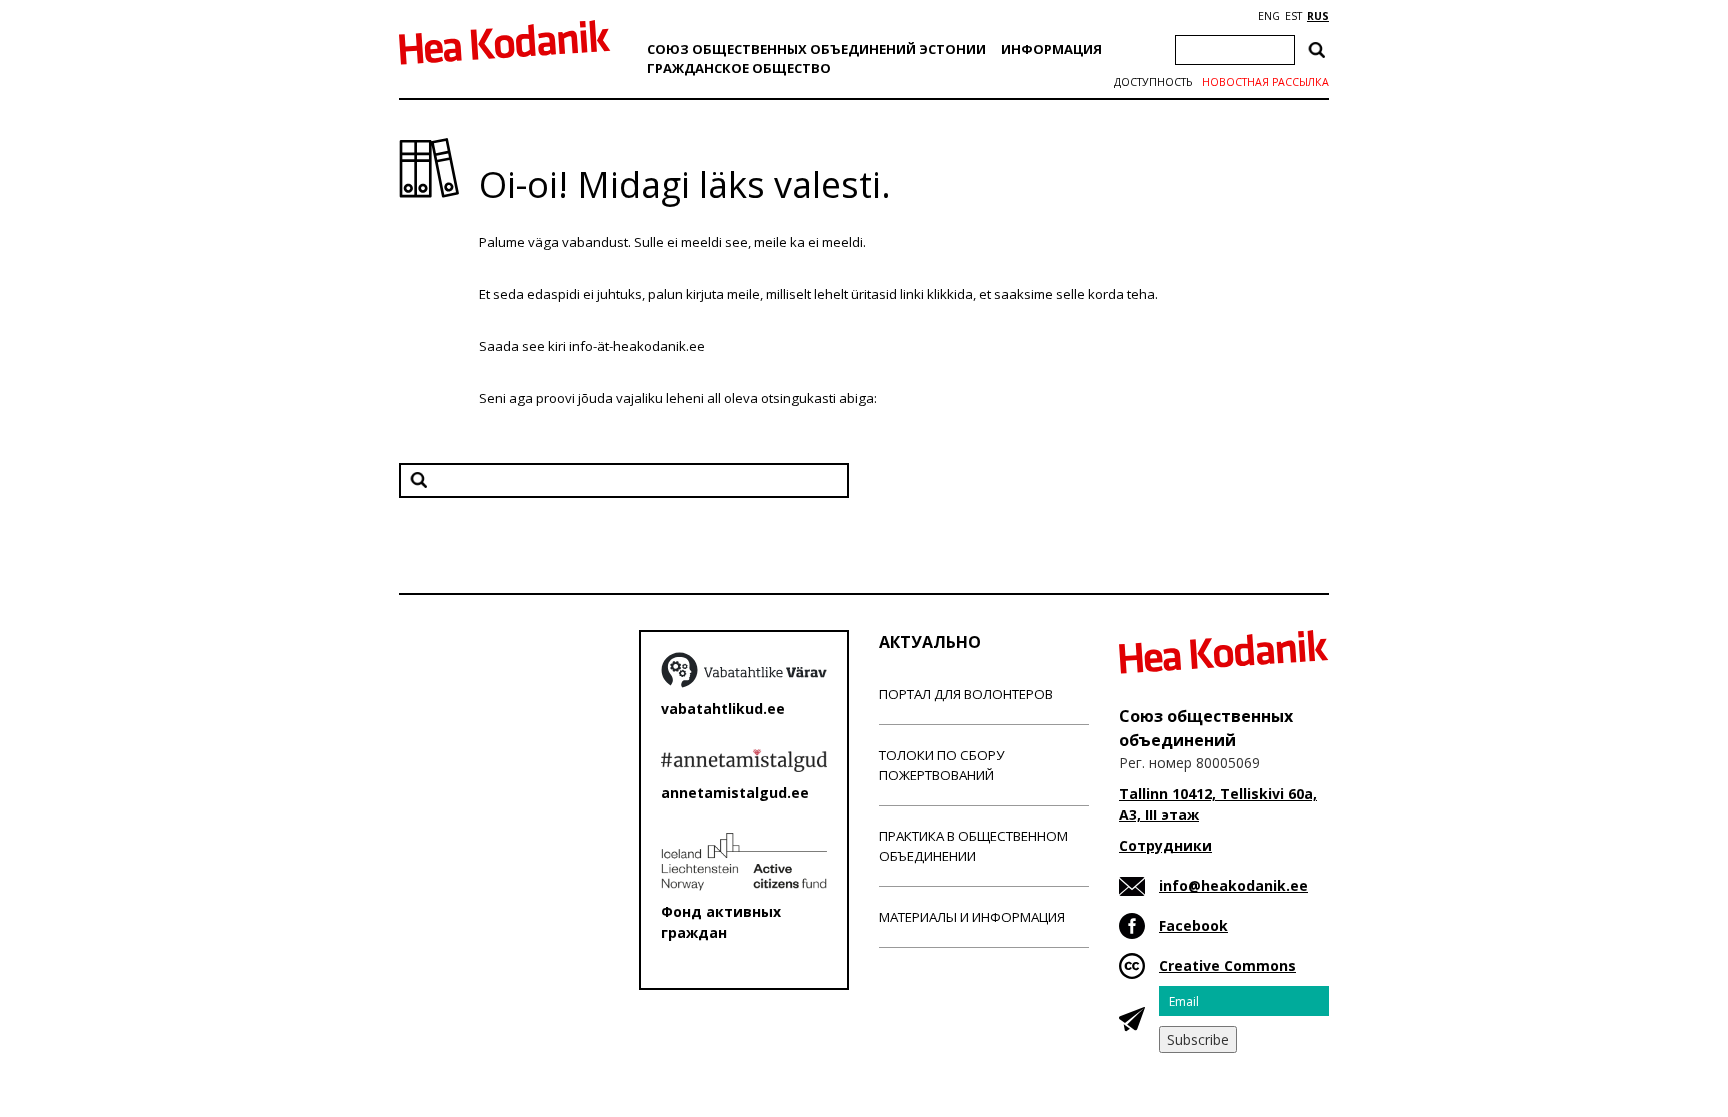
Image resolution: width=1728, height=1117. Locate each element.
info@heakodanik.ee (1233, 885)
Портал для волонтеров (966, 694)
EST (1293, 16)
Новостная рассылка (1265, 82)
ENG (1269, 16)
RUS (1318, 16)
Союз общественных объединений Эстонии (816, 49)
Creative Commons (1227, 965)
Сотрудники (1165, 845)
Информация (1051, 49)
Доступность (1153, 82)
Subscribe (1198, 1039)
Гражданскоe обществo (739, 68)
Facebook (1193, 925)
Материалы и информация (972, 917)
